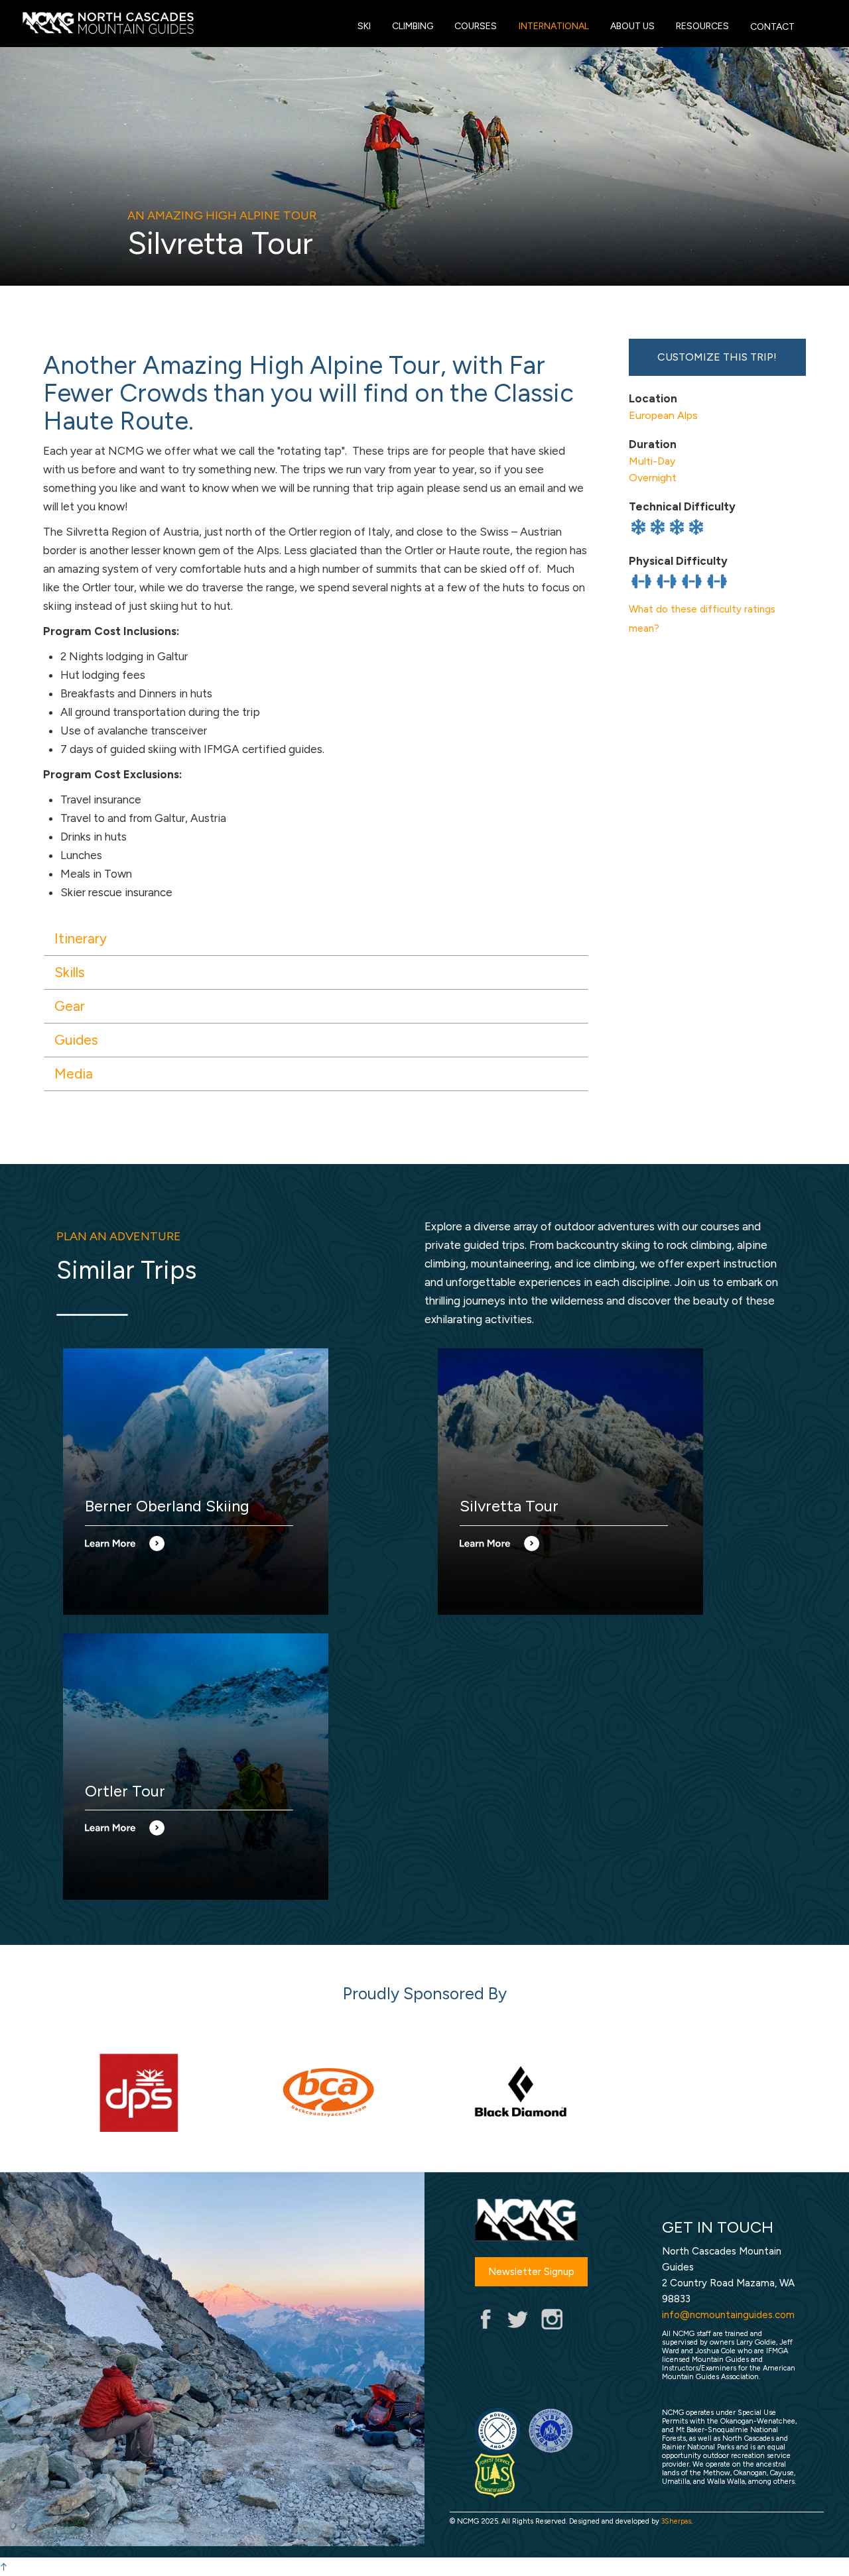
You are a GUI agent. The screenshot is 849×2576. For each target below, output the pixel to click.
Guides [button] (76, 1040)
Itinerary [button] (81, 938)
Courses (476, 26)
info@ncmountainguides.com (728, 2315)
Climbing (413, 26)
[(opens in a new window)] (139, 2092)
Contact (772, 27)
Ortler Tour (125, 1791)
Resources (702, 26)
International (554, 26)
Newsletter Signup (531, 2272)
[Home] (331, 23)
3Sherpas (676, 2521)
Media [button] (74, 1074)
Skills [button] (70, 972)
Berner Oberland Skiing (167, 1506)
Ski (364, 26)
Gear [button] (70, 1006)
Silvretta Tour (509, 1506)
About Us (632, 26)
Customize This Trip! (717, 357)
